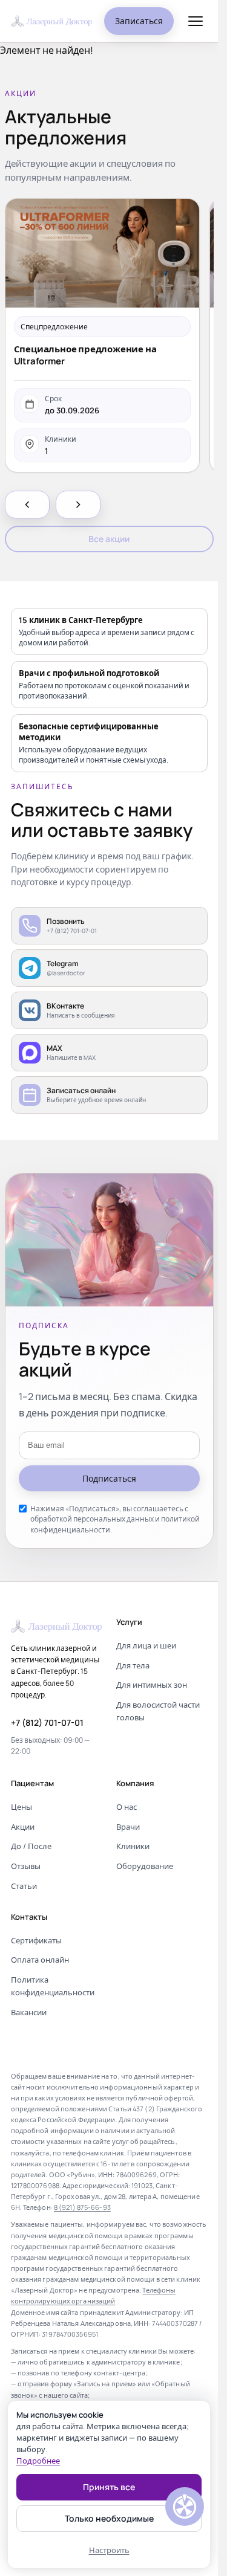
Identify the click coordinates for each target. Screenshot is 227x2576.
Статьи (24, 1886)
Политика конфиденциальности (53, 1986)
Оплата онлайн (40, 1960)
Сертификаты (36, 1940)
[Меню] (196, 21)
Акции (23, 1827)
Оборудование (145, 1866)
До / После (31, 1846)
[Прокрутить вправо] (78, 505)
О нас (127, 1807)
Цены (21, 1807)
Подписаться (109, 1478)
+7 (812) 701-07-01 (47, 1722)
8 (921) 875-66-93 (82, 2207)
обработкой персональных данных (92, 1519)
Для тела (133, 1665)
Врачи (128, 1827)
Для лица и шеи (146, 1645)
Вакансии (29, 2012)
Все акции (109, 539)
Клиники (133, 1846)
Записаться (139, 21)
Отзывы (26, 1866)
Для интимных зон (152, 1685)
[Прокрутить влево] (27, 505)
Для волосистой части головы (158, 1711)
